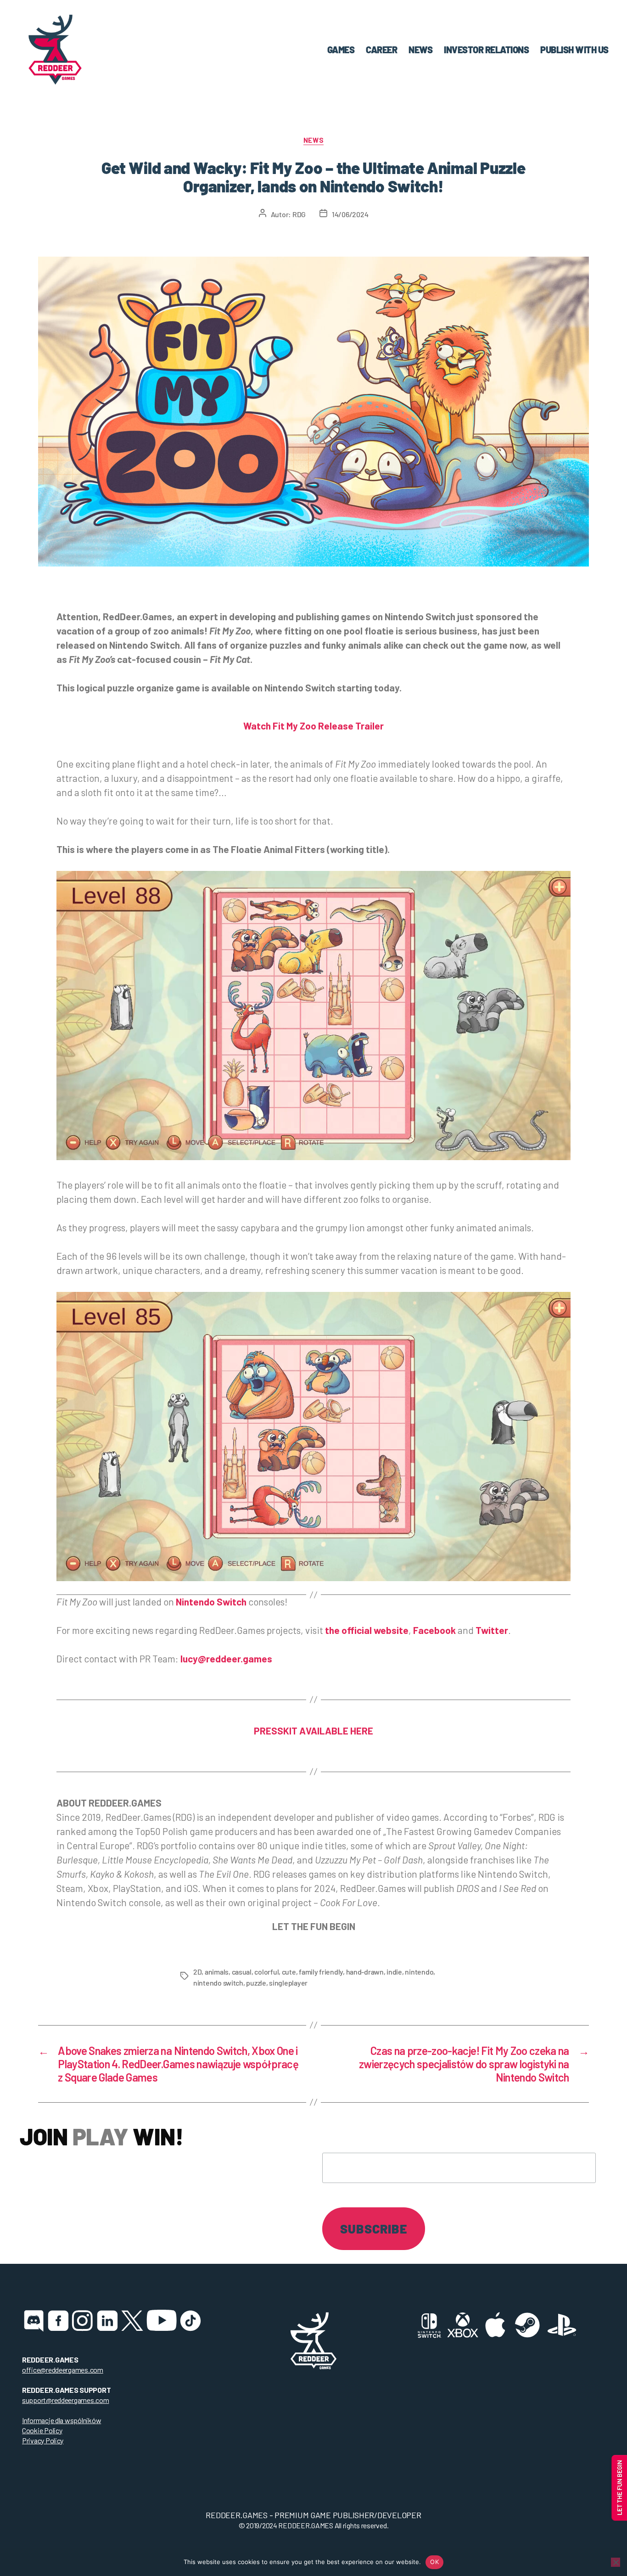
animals (217, 1972)
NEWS (420, 50)
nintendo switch (218, 1983)
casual (242, 1972)
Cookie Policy (42, 2430)
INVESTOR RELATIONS (486, 50)
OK (434, 2562)
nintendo (419, 1972)
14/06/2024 (350, 214)
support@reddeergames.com (66, 2400)
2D (197, 1972)
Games (341, 50)
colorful (266, 1972)
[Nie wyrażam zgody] (616, 2562)
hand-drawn (365, 1972)
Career (381, 50)
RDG (299, 214)
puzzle (256, 1983)
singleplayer (288, 1983)
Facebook (434, 1630)
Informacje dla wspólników (62, 2420)
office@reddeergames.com (63, 2370)
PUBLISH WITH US (574, 50)
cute (289, 1972)
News (313, 140)
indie (394, 1972)
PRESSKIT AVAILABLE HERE (313, 1731)
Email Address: (368, 2135)
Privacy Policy (43, 2440)
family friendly (321, 1972)
